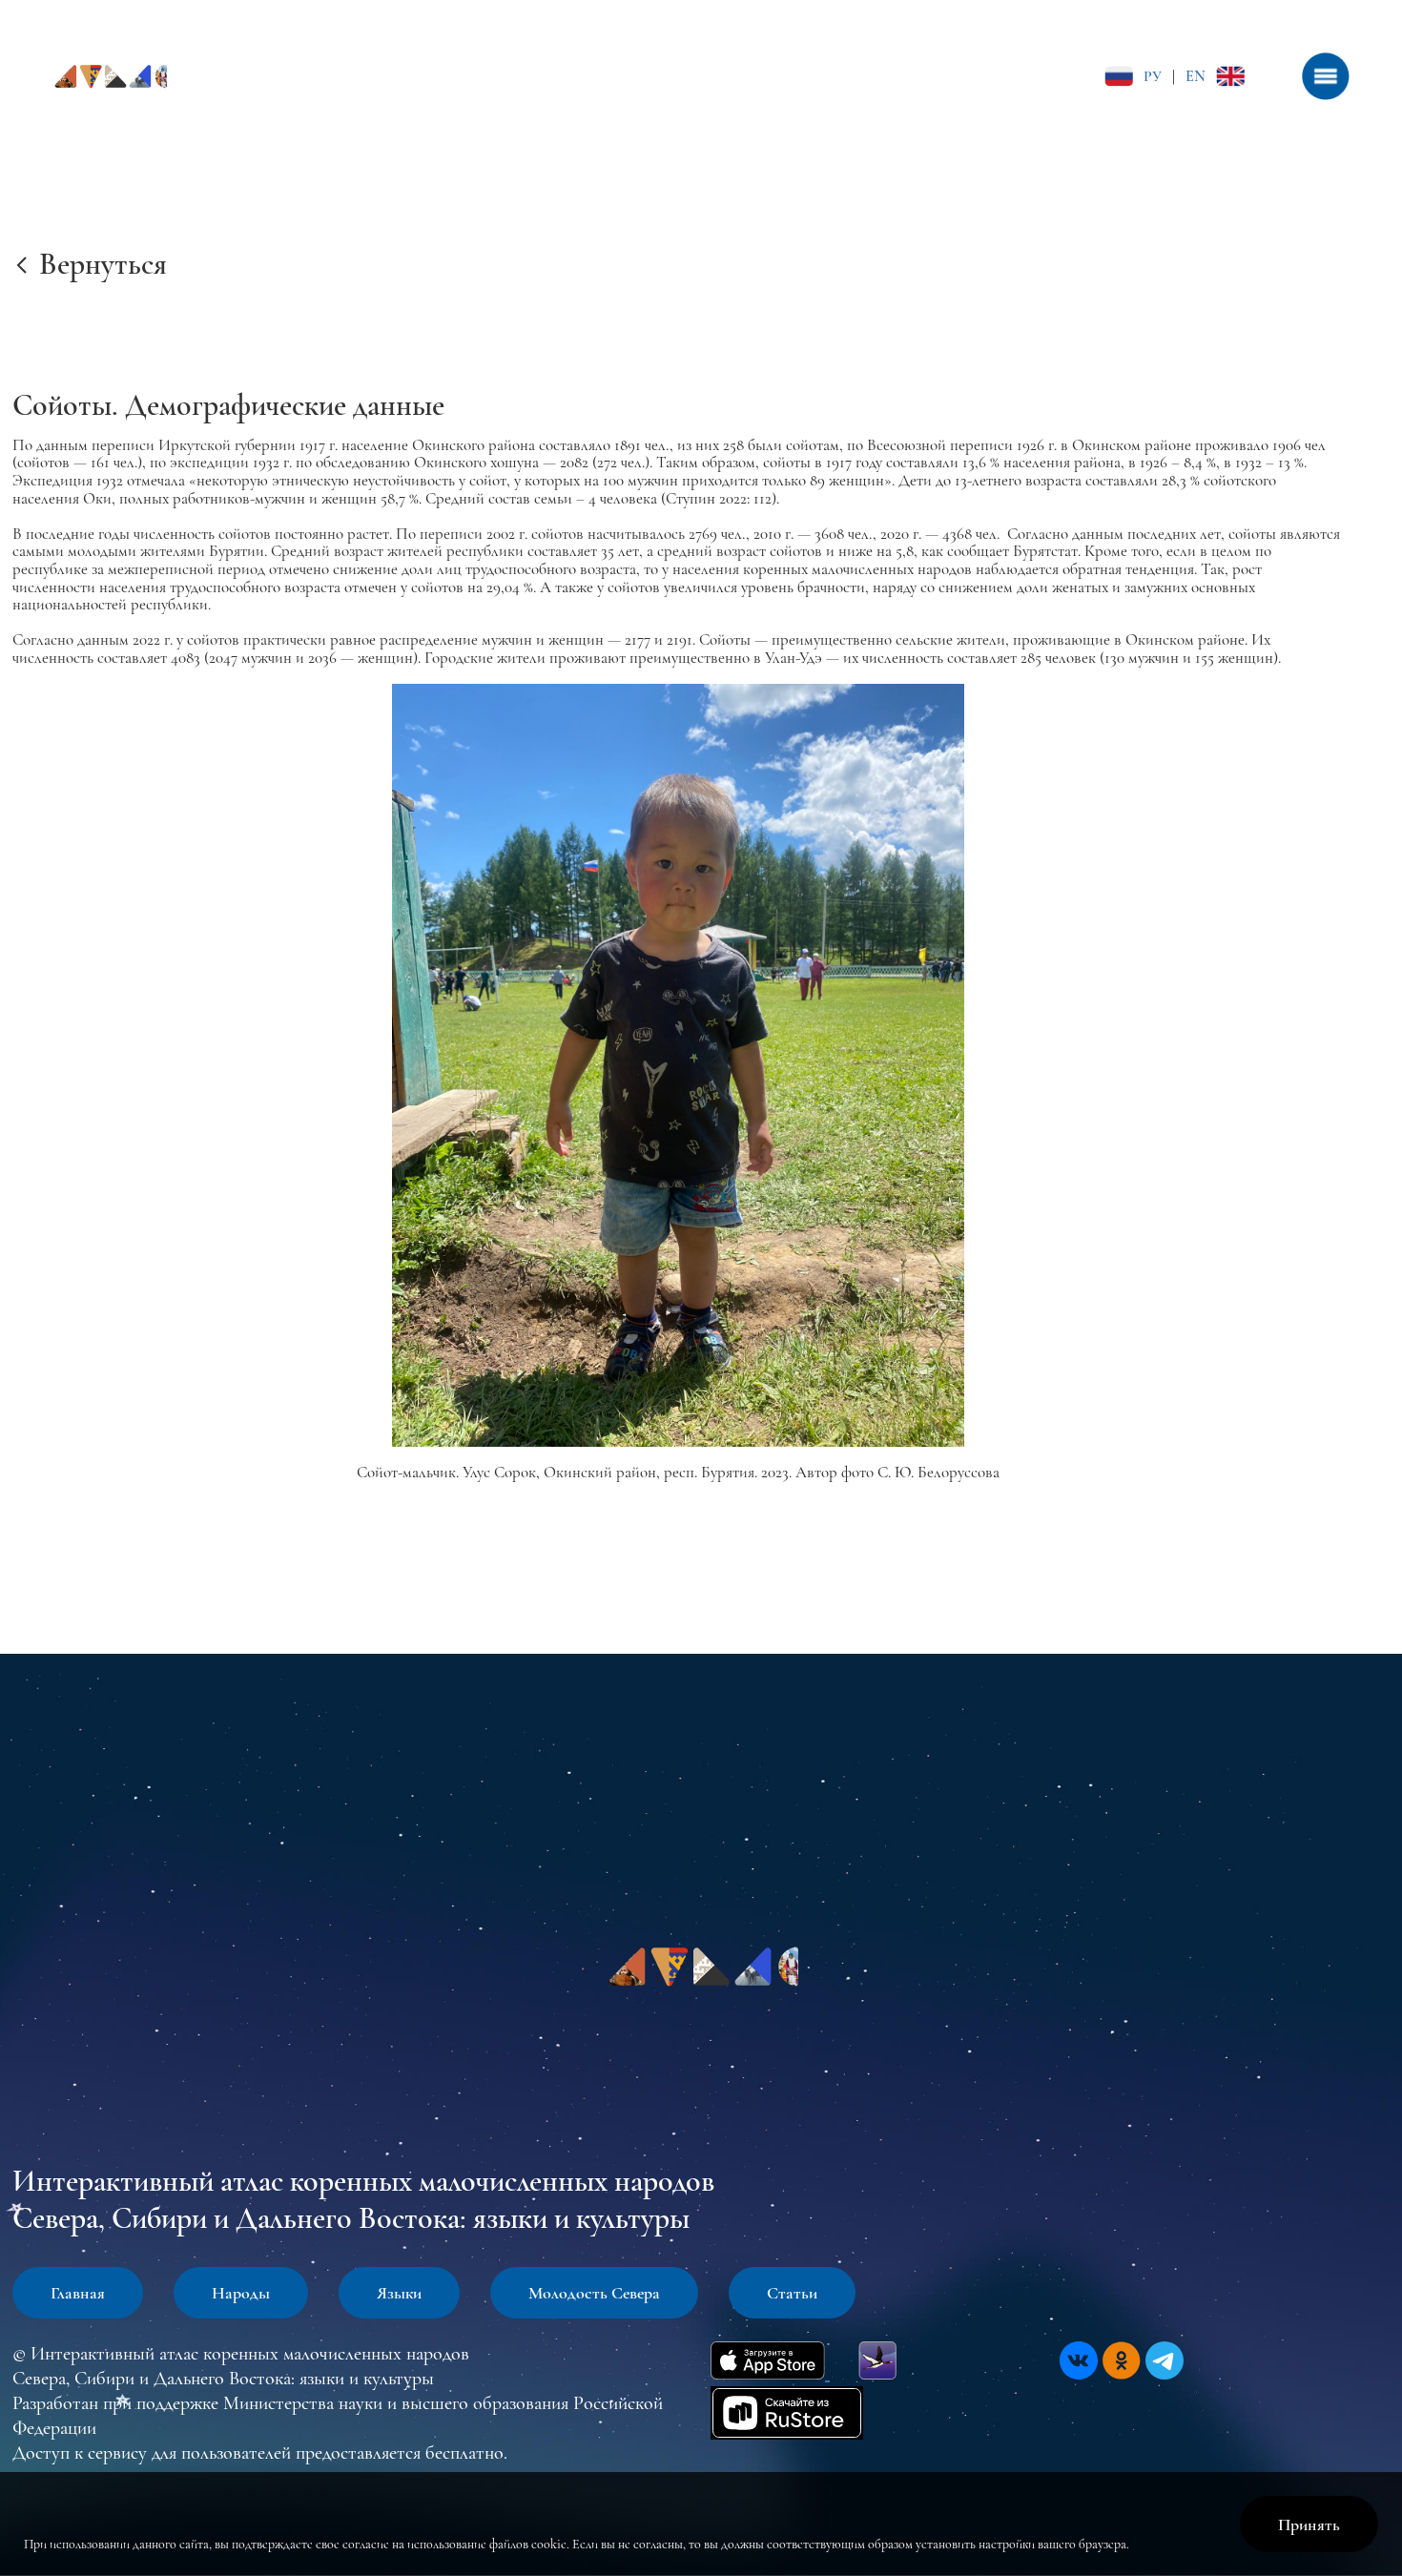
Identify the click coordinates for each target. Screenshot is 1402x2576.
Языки (399, 2293)
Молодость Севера (594, 2293)
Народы (241, 2293)
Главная (78, 2293)
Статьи (792, 2293)
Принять (1309, 2524)
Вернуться (103, 264)
